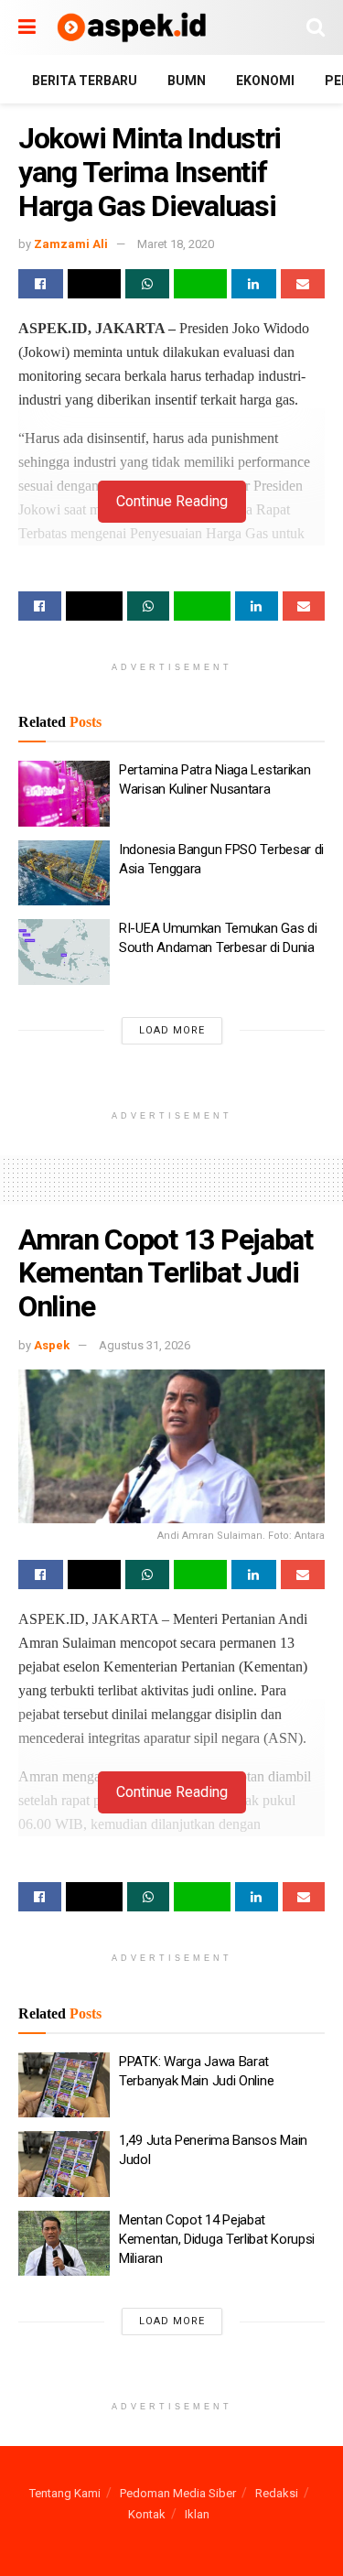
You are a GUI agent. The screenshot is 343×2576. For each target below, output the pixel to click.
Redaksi (277, 2493)
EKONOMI (265, 81)
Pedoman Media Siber (178, 2493)
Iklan (197, 2514)
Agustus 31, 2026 (145, 1345)
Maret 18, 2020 (176, 244)
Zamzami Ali (71, 244)
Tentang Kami (65, 2493)
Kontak (147, 2514)
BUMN (187, 81)
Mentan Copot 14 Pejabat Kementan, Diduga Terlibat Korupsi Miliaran (217, 2239)
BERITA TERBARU (85, 81)
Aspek (52, 1345)
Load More (172, 1030)
